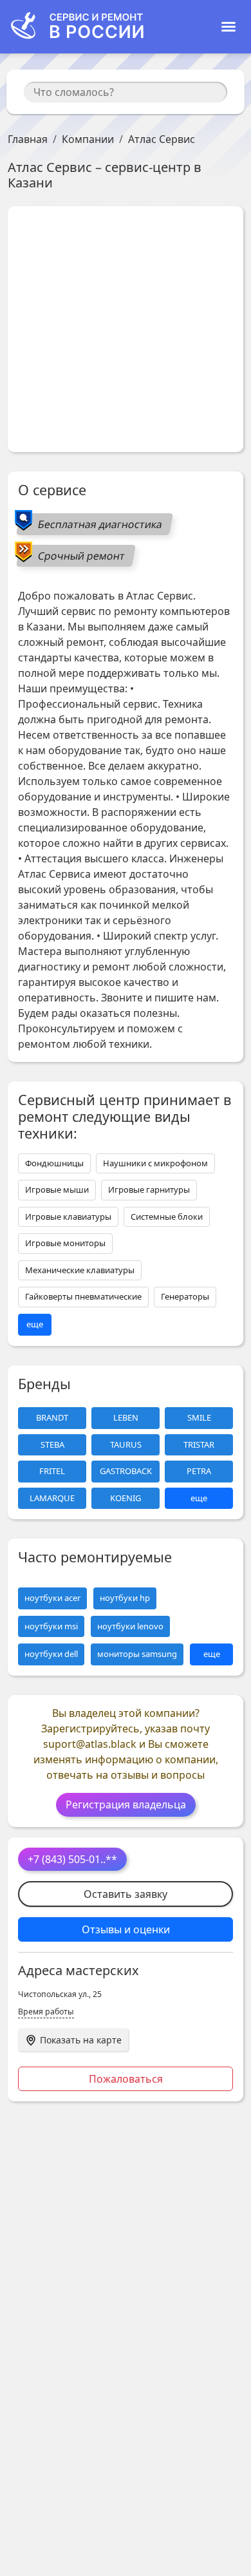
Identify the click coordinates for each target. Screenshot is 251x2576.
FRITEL (52, 1471)
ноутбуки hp (125, 1598)
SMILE (199, 1417)
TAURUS (126, 1444)
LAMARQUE (52, 1498)
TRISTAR (199, 1444)
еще (35, 1324)
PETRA (199, 1471)
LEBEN (126, 1417)
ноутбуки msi (51, 1626)
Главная (28, 139)
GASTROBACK (126, 1471)
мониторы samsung (137, 1654)
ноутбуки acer (52, 1598)
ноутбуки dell (51, 1654)
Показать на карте (81, 2040)
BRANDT (52, 1417)
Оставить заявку (126, 1894)
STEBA (52, 1444)
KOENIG (126, 1498)
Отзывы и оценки (126, 1929)
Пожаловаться (126, 2079)
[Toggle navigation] (228, 27)
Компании (88, 139)
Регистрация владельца (126, 1804)
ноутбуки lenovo (130, 1626)
